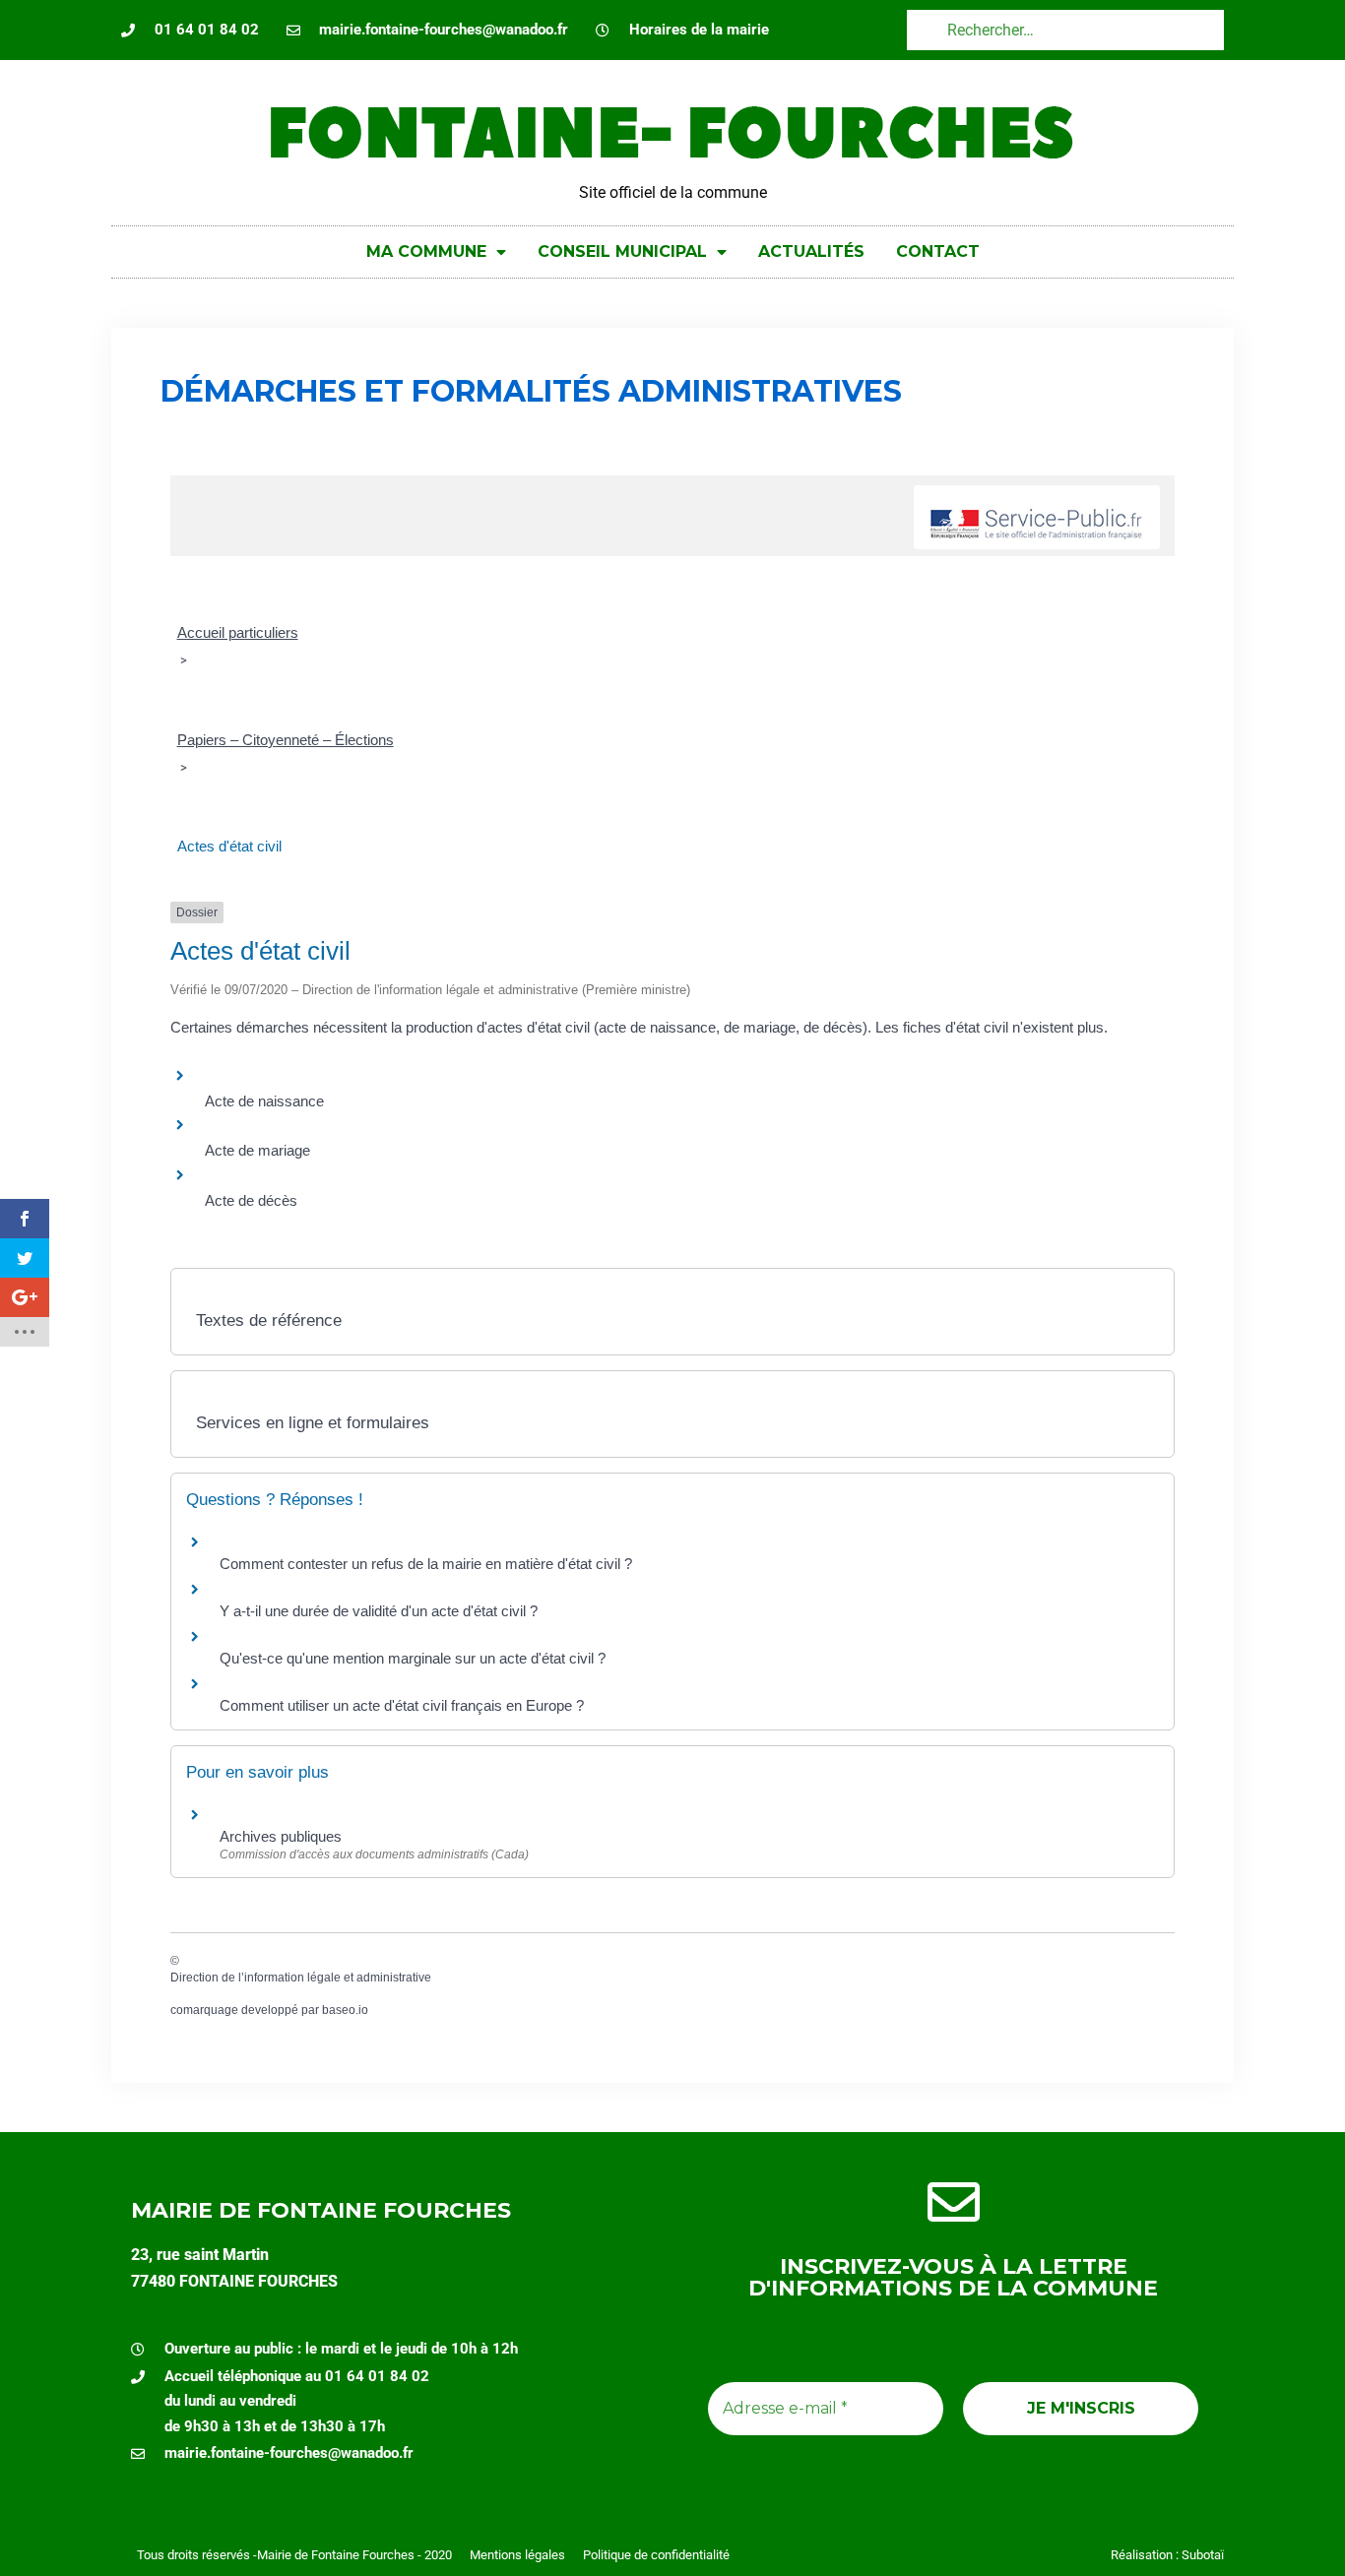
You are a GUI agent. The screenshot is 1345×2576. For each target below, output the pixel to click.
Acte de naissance (264, 1101)
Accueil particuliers (238, 632)
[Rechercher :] (1065, 29)
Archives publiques (281, 1836)
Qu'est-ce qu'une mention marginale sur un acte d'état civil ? (413, 1658)
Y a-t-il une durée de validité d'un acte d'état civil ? (379, 1611)
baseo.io (345, 2010)
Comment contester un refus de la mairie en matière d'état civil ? (426, 1564)
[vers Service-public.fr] (1037, 517)
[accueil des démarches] (195, 486)
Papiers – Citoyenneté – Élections (286, 740)
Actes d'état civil (229, 846)
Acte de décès (251, 1200)
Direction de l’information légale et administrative (301, 1978)
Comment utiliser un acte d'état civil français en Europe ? (402, 1705)
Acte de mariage (257, 1150)
